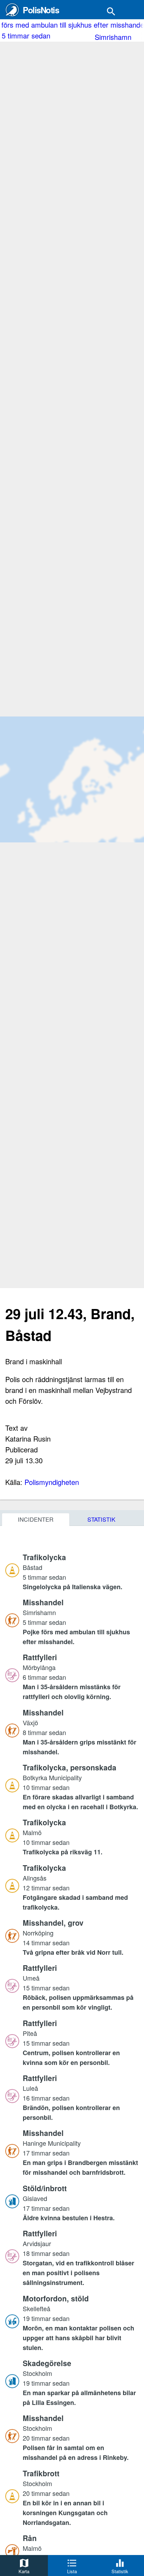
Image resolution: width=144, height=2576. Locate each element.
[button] (81, 1571)
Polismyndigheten (52, 1482)
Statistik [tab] (101, 1519)
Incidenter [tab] (36, 1519)
